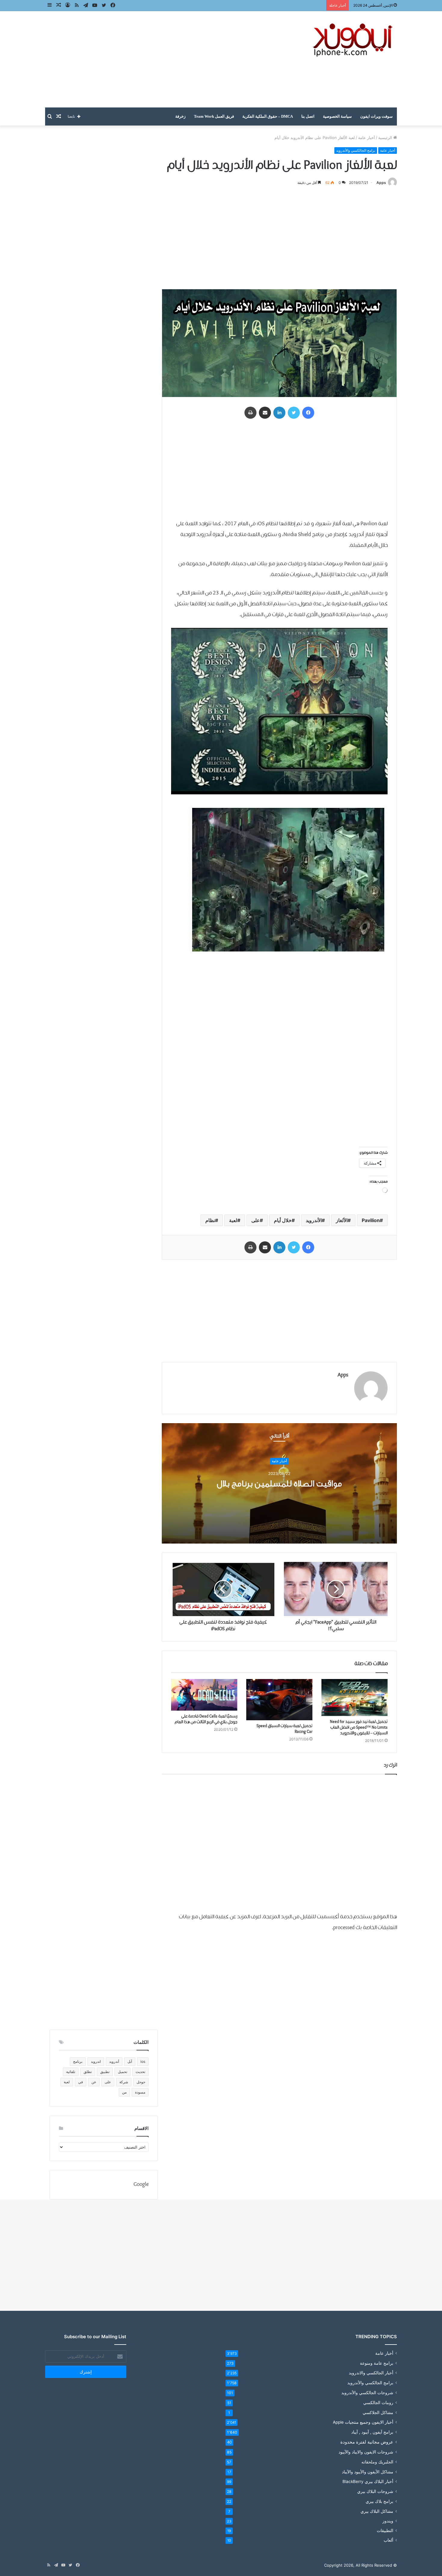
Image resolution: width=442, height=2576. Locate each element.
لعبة (233, 1220)
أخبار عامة (367, 138)
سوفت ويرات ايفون (376, 116)
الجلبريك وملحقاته (377, 2462)
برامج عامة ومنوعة (377, 2363)
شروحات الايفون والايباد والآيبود (366, 2452)
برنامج (78, 2061)
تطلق (88, 2072)
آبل (130, 2061)
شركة (124, 2082)
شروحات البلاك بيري (375, 2491)
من (124, 2092)
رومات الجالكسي (378, 2402)
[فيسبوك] (308, 413)
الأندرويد (314, 1220)
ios (143, 2061)
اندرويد (96, 2061)
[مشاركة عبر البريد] (265, 413)
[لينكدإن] (279, 413)
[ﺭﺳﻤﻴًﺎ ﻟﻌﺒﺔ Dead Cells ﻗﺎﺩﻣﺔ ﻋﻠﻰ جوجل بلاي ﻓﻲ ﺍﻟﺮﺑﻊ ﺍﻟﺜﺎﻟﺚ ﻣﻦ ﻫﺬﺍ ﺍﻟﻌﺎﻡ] (204, 1695)
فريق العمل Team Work (214, 116)
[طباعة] (250, 413)
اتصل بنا (308, 116)
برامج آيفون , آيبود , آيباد (372, 2432)
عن (94, 2082)
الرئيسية (386, 138)
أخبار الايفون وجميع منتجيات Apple (363, 2422)
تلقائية (71, 2072)
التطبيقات (385, 2531)
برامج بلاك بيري (379, 2501)
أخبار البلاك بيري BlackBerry (368, 2481)
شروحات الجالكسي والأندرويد (367, 2393)
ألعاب (388, 2540)
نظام (210, 1220)
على (256, 1220)
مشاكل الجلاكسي (378, 2412)
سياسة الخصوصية (337, 116)
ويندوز (388, 2521)
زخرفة (180, 116)
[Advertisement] (161, 59)
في (81, 2082)
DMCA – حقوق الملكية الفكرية (268, 116)
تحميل (123, 2072)
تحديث (140, 2072)
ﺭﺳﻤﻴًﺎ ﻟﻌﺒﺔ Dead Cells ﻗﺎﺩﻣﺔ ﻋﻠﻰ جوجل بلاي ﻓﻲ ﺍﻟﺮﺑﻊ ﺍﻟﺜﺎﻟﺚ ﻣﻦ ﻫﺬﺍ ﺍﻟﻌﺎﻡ (206, 1719)
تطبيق (105, 2072)
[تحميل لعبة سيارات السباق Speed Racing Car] (279, 1700)
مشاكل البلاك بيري (377, 2511)
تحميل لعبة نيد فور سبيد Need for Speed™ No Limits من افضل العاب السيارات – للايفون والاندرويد (359, 1727)
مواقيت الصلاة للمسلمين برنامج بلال (279, 1484)
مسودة (140, 2092)
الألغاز (342, 1220)
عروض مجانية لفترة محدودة (367, 2442)
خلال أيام (283, 1220)
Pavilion (371, 1220)
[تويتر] (294, 413)
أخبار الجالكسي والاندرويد (371, 2373)
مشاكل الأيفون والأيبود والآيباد (368, 2472)
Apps (381, 183)
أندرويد (114, 2061)
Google (141, 2185)
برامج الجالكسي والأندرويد (356, 150)
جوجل (141, 2082)
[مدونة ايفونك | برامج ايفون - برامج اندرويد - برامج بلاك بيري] (353, 40)
